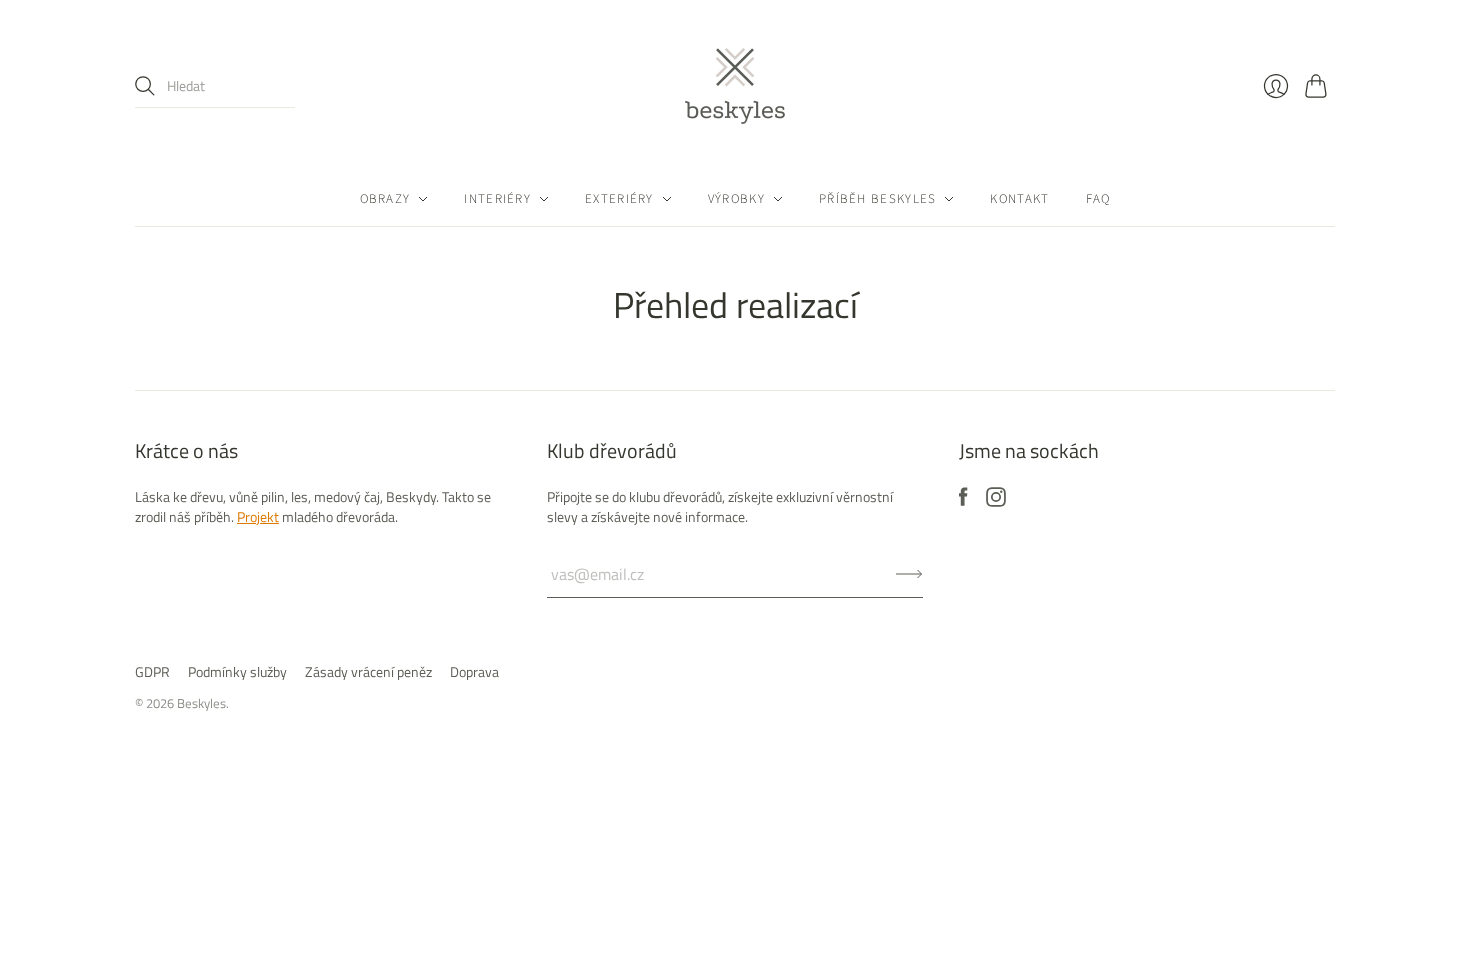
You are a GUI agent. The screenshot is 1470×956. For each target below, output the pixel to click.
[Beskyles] (735, 86)
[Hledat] (145, 86)
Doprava (474, 671)
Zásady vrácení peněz (368, 671)
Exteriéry (619, 199)
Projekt (258, 516)
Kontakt (1019, 199)
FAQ (1098, 199)
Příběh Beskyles (878, 199)
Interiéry (497, 199)
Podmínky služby (237, 671)
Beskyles (201, 703)
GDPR (152, 671)
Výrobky (736, 199)
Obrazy (385, 199)
